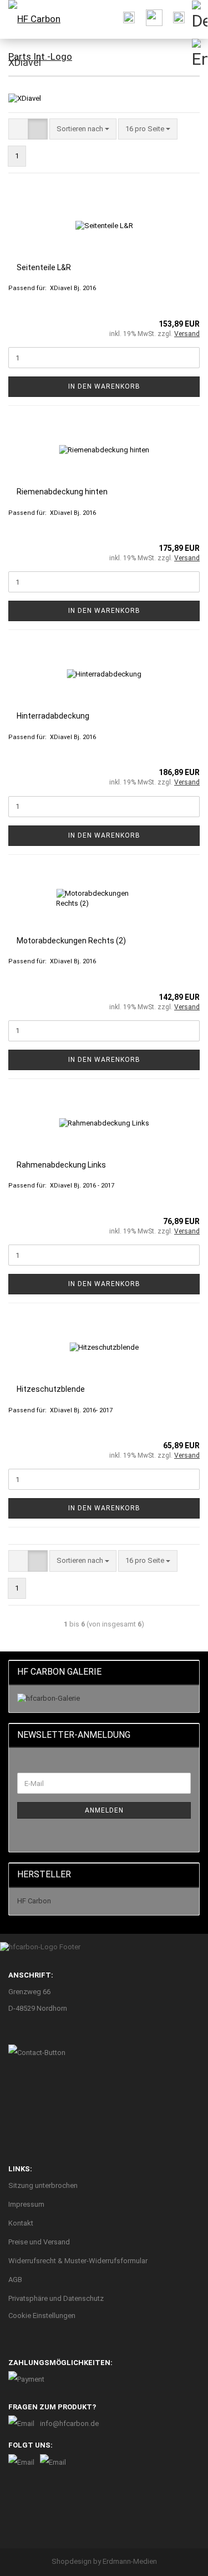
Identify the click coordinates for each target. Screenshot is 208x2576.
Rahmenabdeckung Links (61, 1165)
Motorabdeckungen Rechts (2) (71, 941)
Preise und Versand (39, 2242)
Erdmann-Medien (130, 2561)
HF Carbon (34, 1901)
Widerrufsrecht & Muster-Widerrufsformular (78, 2261)
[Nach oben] (177, 2559)
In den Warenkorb (104, 386)
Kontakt (21, 2223)
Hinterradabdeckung (53, 716)
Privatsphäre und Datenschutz (56, 2298)
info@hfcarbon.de (69, 2423)
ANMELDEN (104, 1810)
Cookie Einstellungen (42, 2316)
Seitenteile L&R (44, 267)
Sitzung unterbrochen (43, 2185)
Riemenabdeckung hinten (62, 492)
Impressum (26, 2204)
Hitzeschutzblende (51, 1389)
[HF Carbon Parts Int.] (47, 36)
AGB (15, 2280)
